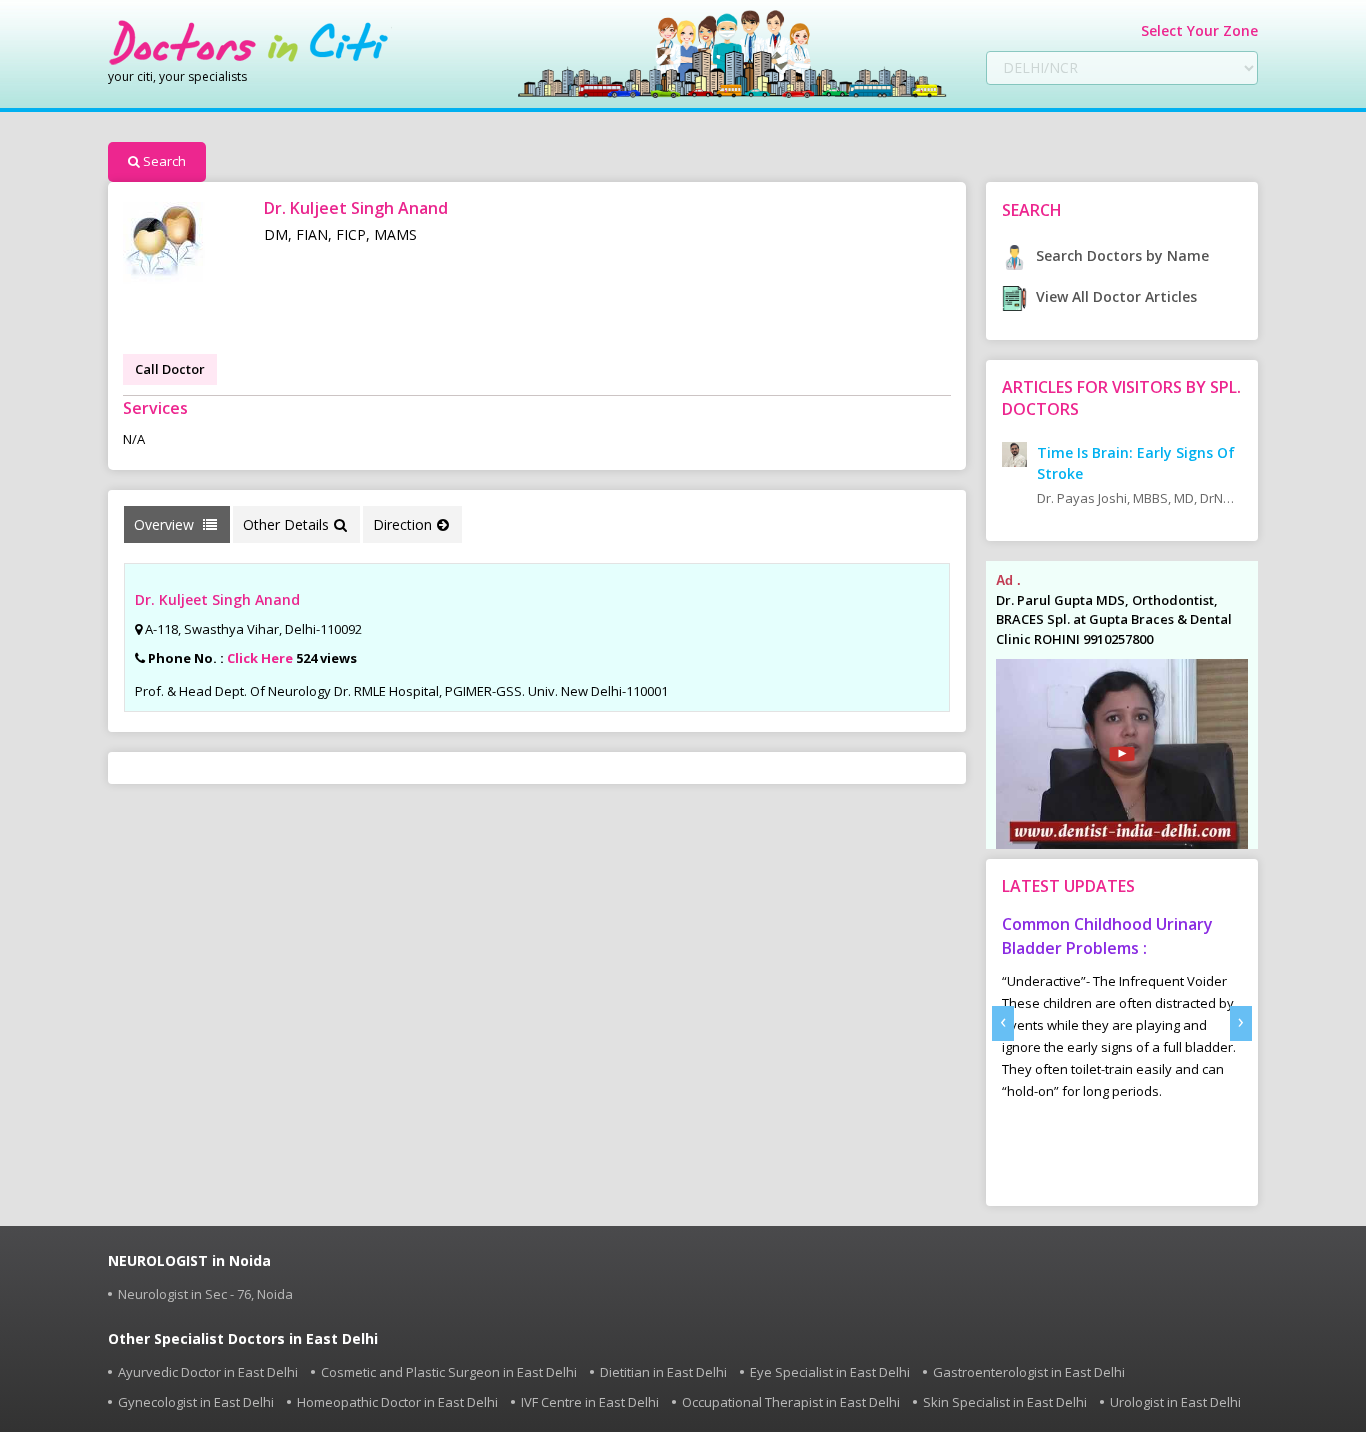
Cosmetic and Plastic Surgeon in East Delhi (449, 1372)
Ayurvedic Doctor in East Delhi (208, 1372)
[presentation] (1003, 1023)
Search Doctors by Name (1120, 255)
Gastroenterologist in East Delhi (1029, 1372)
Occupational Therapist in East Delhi (791, 1402)
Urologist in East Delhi (1175, 1402)
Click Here (260, 658)
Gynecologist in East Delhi (196, 1402)
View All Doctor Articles (1114, 296)
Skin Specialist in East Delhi (1005, 1402)
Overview (166, 524)
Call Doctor (170, 369)
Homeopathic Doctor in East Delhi (397, 1402)
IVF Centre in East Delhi (590, 1402)
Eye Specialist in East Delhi (830, 1372)
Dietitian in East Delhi (663, 1372)
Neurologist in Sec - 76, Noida (205, 1294)
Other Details (286, 524)
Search (164, 161)
